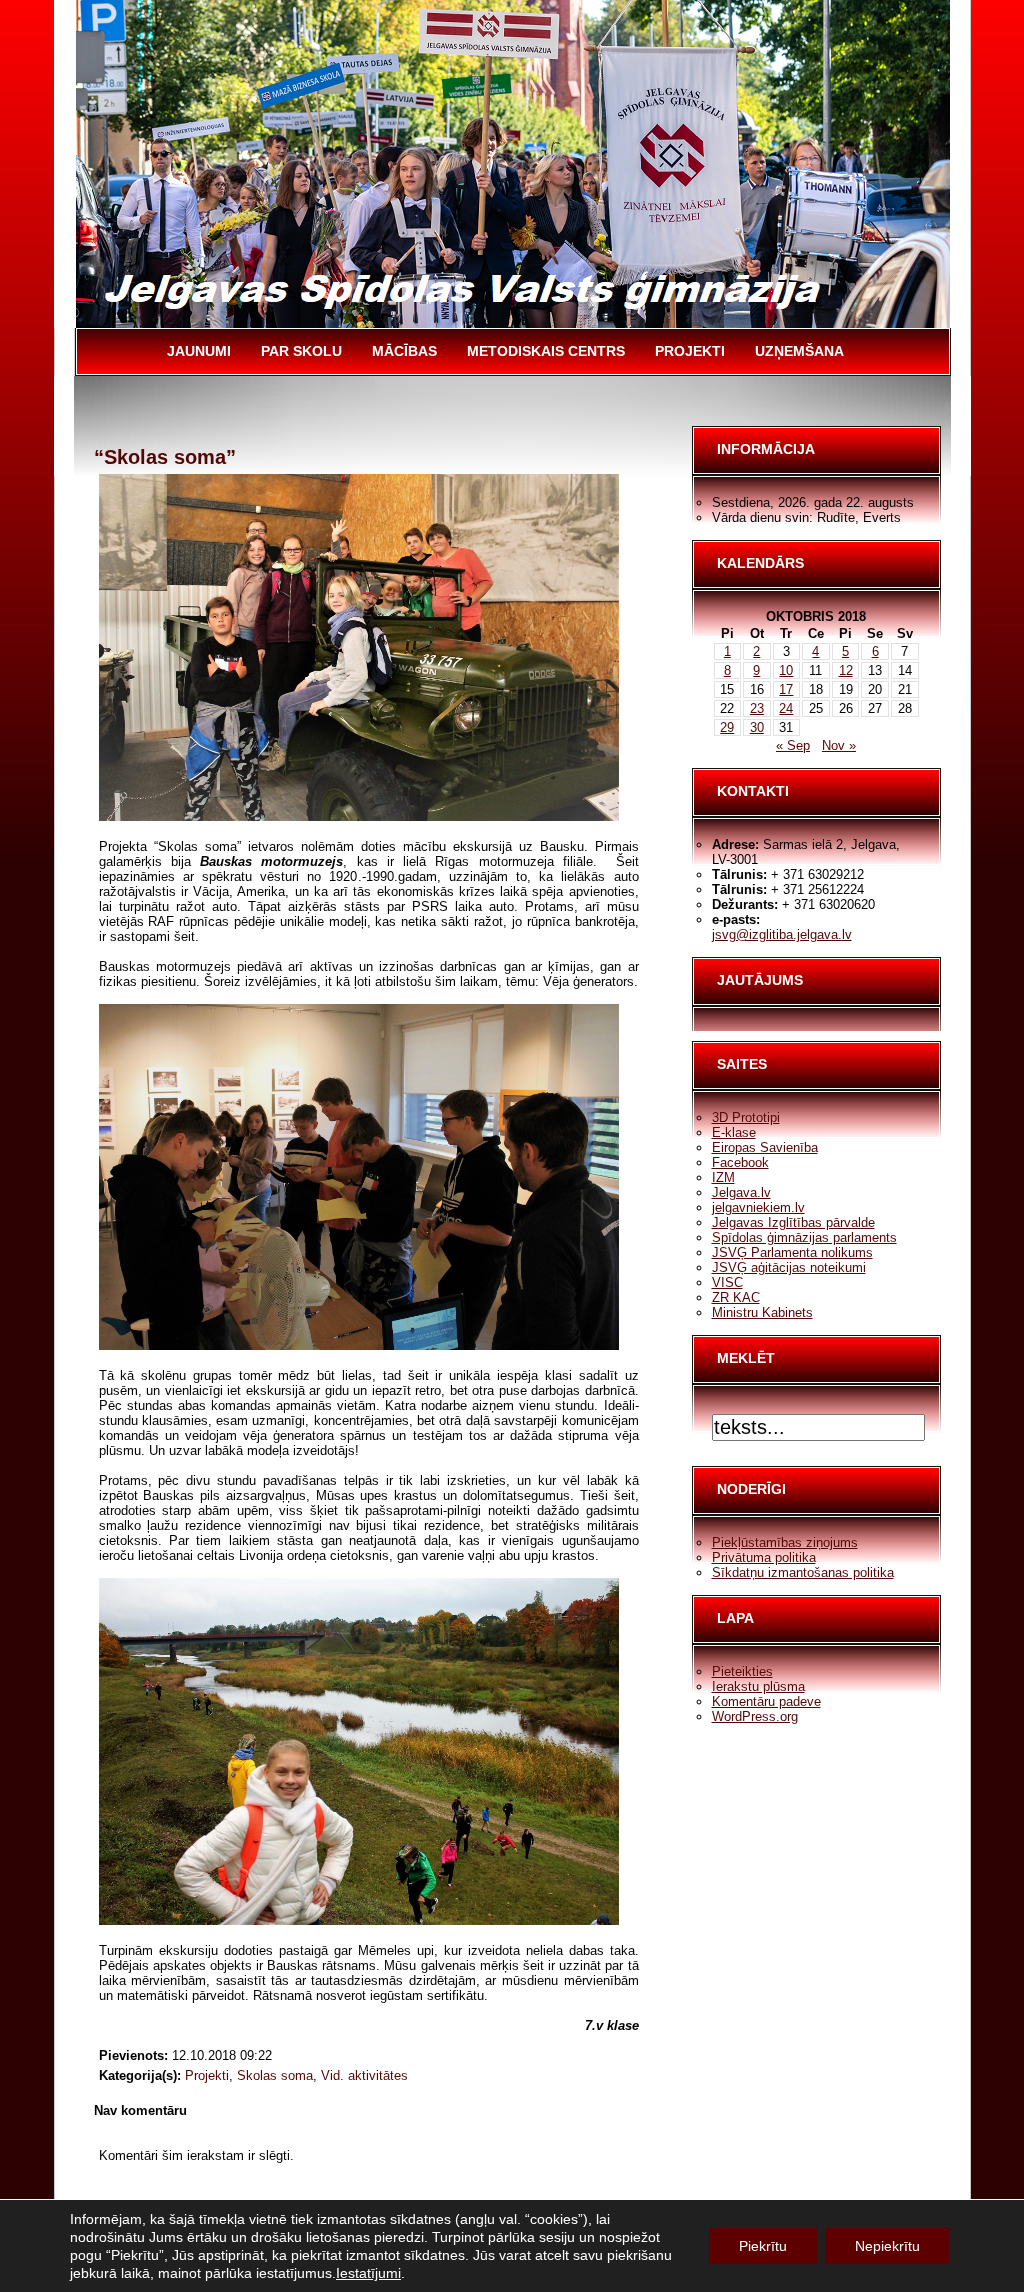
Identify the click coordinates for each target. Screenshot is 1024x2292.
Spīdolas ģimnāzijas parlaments (804, 1237)
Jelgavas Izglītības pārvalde (793, 1222)
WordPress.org (755, 1716)
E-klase (734, 1132)
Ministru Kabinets (762, 1312)
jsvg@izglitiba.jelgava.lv (782, 934)
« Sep (793, 745)
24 (786, 708)
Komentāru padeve (766, 1701)
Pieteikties (742, 1671)
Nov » (839, 745)
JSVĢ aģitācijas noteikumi (789, 1267)
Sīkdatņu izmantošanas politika (803, 1572)
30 (757, 727)
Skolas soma (275, 2075)
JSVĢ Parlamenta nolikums (792, 1252)
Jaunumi (199, 351)
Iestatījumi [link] (368, 2273)
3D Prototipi (746, 1117)
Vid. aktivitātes (364, 2075)
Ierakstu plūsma (758, 1686)
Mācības (404, 351)
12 (846, 670)
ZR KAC (736, 1297)
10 (786, 670)
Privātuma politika (764, 1557)
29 (727, 727)
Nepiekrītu (887, 2246)
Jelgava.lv (741, 1192)
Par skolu (301, 351)
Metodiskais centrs (546, 351)
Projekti (690, 351)
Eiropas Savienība (765, 1147)
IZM (723, 1177)
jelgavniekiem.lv (758, 1207)
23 (757, 708)
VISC (727, 1282)
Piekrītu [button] (763, 2246)
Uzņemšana (799, 351)
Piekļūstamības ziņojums (785, 1542)
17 (786, 689)
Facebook (740, 1162)
